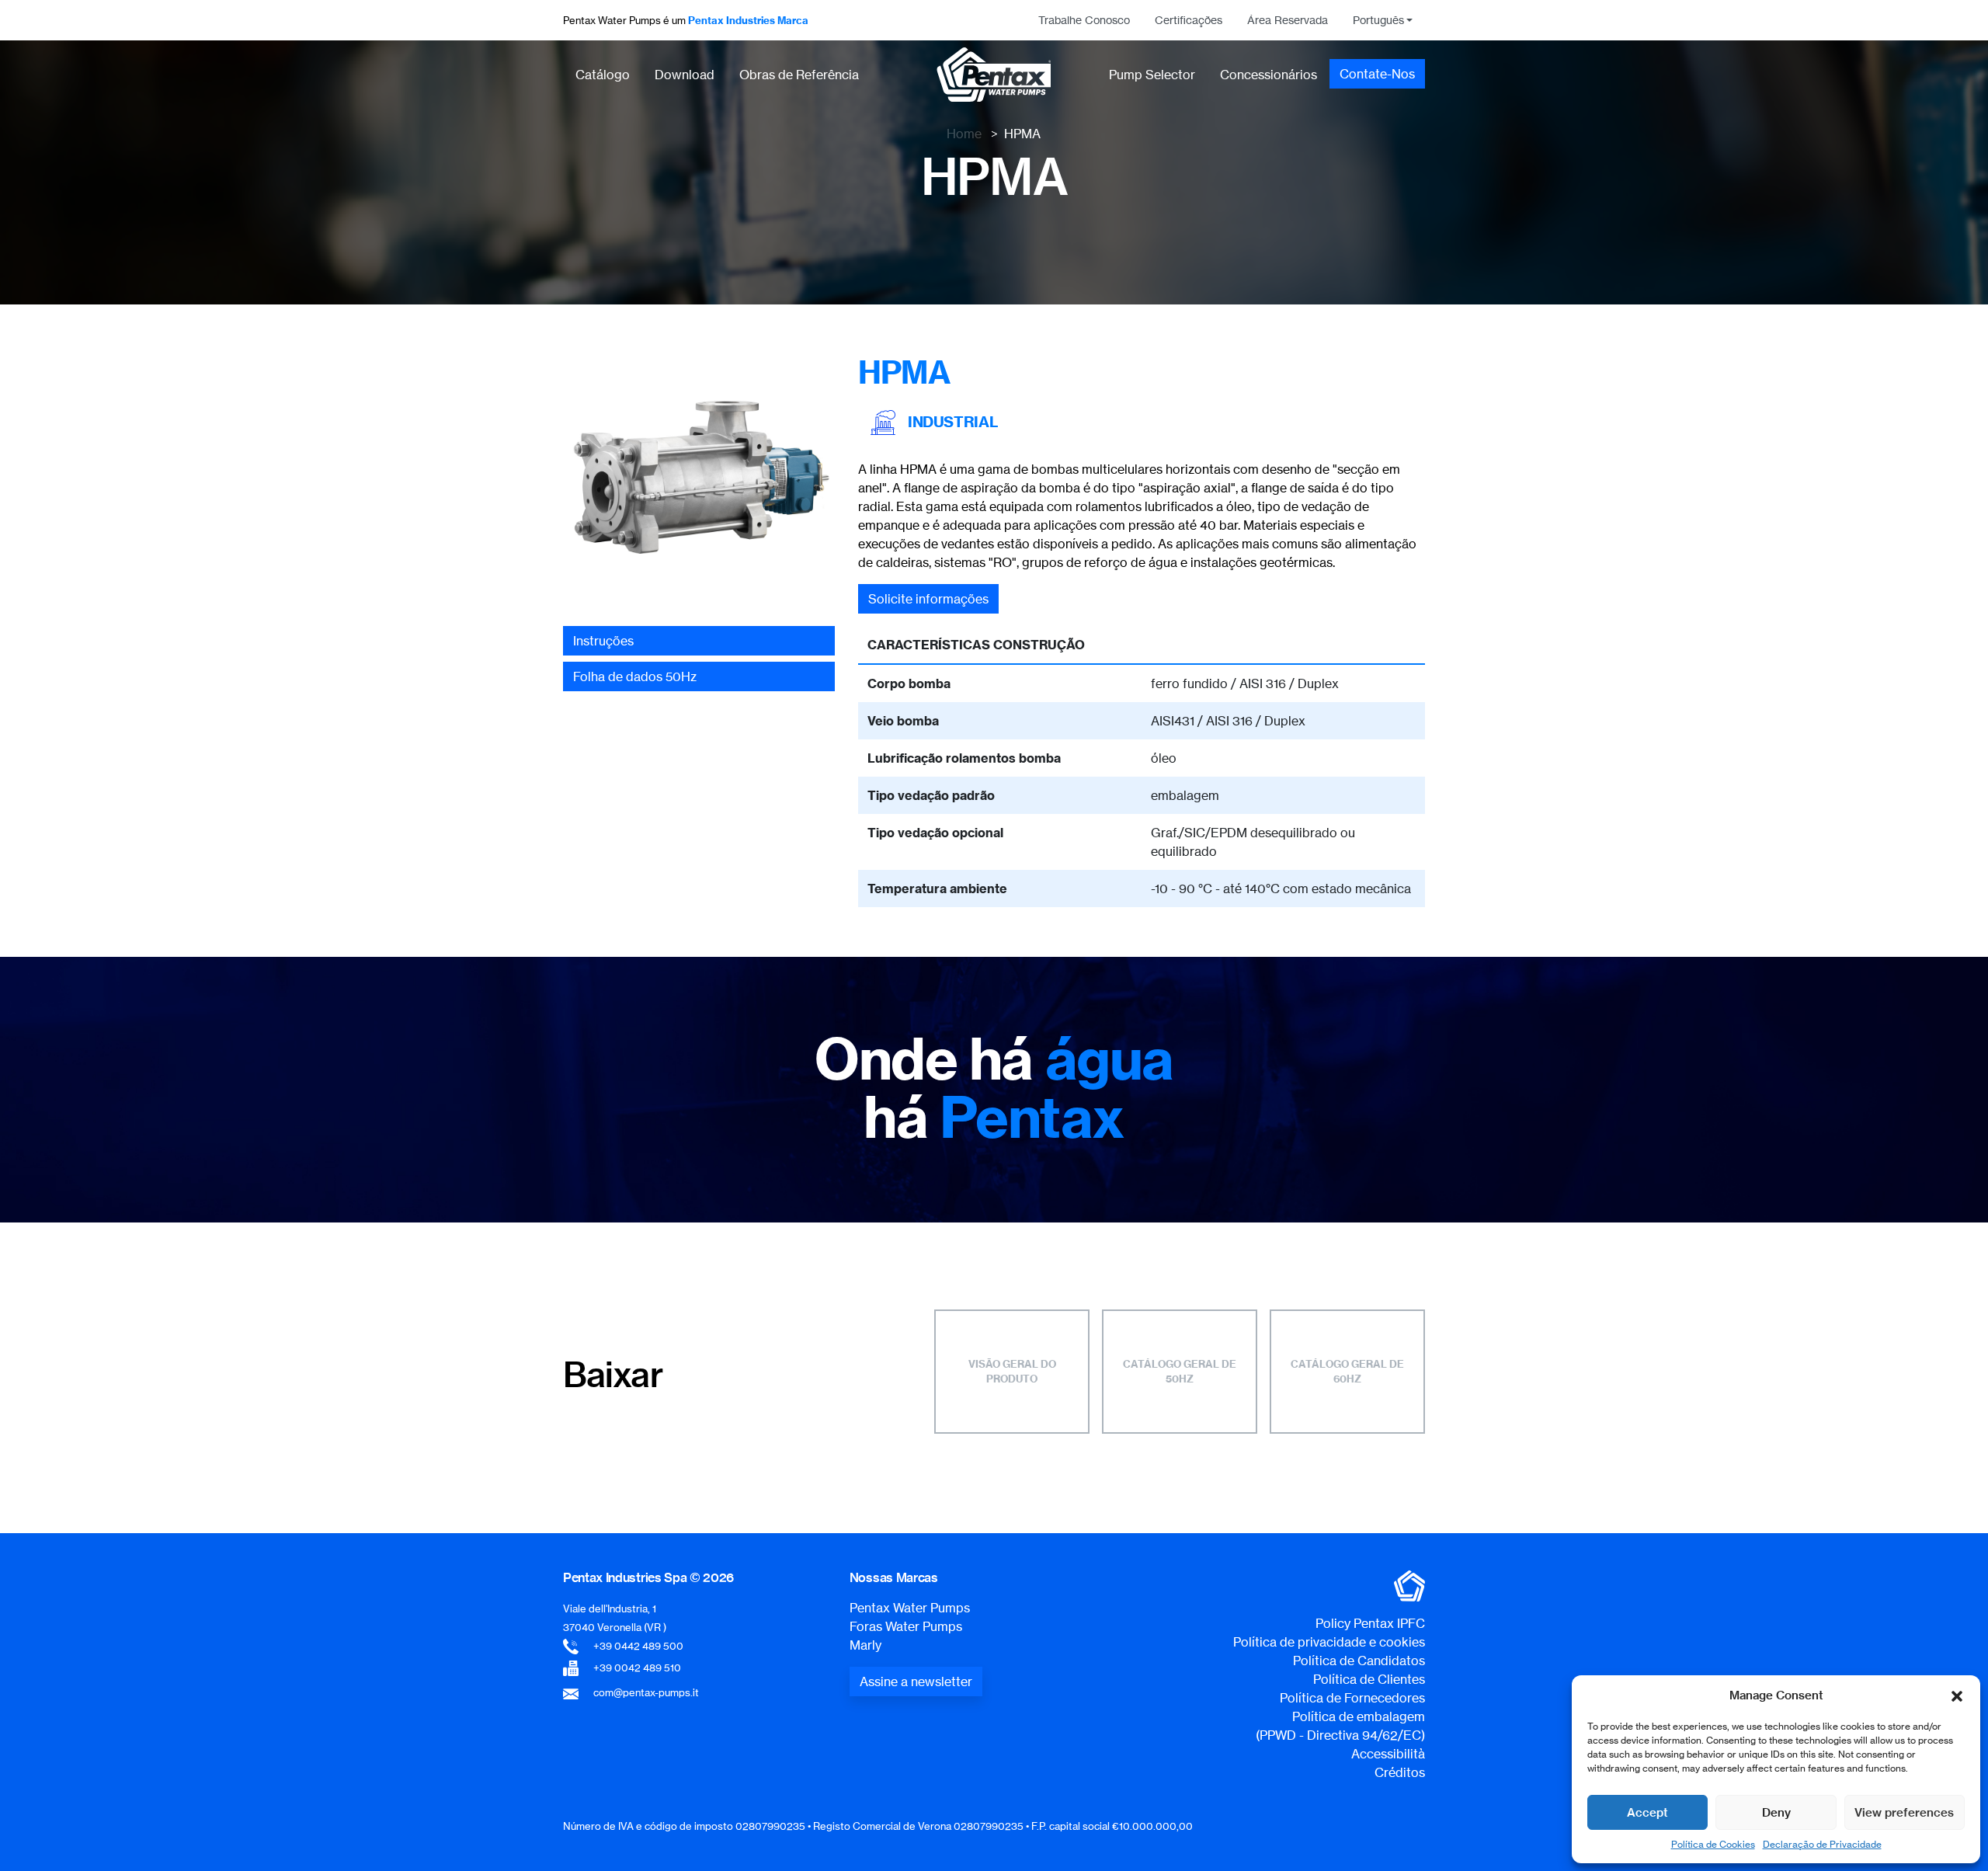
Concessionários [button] (1269, 75)
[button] (1957, 1695)
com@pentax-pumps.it (646, 1692)
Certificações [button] (1189, 20)
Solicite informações (928, 599)
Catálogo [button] (603, 75)
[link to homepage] (994, 75)
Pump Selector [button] (1152, 75)
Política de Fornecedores (1352, 1698)
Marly (865, 1645)
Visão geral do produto (1012, 1372)
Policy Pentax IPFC (1370, 1623)
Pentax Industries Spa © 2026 (648, 1577)
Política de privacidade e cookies (1329, 1642)
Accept (1647, 1812)
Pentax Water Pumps (910, 1608)
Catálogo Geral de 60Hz (1347, 1372)
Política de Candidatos (1359, 1661)
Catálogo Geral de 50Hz (1180, 1372)
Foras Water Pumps (906, 1626)
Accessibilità (1388, 1754)
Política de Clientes (1369, 1679)
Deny (1776, 1812)
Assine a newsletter (916, 1681)
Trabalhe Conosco (1084, 20)
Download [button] (685, 75)
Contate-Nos (1377, 74)
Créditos (1400, 1772)
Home (964, 134)
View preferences (1904, 1812)
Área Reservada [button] (1288, 20)
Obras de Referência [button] (799, 75)
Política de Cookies (1713, 1844)
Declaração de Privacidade (1822, 1844)
